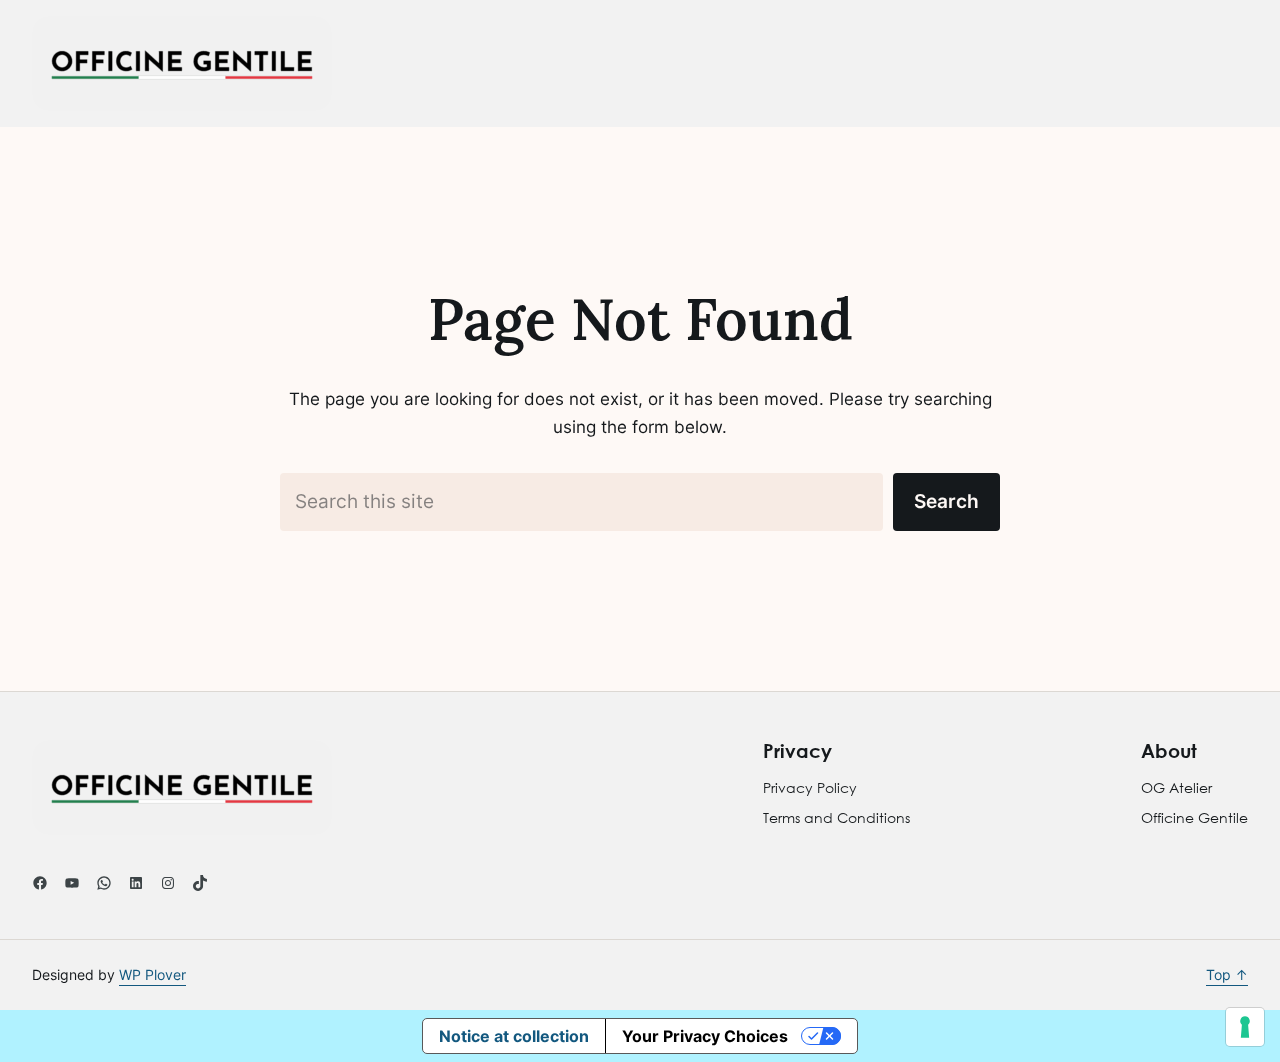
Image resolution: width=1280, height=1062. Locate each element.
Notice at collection (514, 1036)
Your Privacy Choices (705, 1036)
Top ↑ (1227, 974)
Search (946, 501)
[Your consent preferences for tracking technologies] (1245, 1027)
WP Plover (152, 974)
